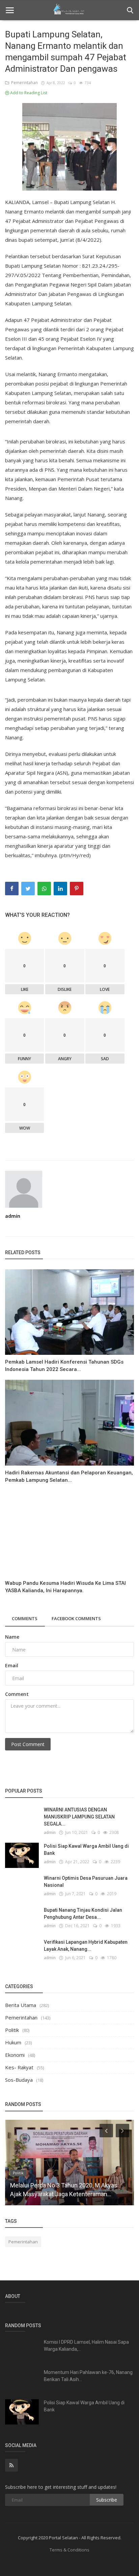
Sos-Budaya (19, 2080)
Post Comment (28, 1744)
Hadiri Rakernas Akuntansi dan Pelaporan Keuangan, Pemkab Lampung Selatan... (69, 1476)
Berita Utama (21, 2005)
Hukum (13, 2042)
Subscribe (107, 2500)
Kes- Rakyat (19, 2067)
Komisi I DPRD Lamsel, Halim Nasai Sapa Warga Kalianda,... (86, 2346)
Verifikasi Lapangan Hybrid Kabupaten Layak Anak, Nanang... (86, 1946)
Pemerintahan (23, 83)
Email (12, 1665)
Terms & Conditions (69, 2550)
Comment (17, 1694)
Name (12, 1637)
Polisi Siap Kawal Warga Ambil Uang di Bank (86, 1850)
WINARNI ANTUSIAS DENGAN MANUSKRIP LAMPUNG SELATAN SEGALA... (79, 1817)
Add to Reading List (28, 93)
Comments (25, 1618)
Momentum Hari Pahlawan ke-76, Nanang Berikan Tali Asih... (88, 2376)
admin (13, 1216)
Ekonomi (15, 2055)
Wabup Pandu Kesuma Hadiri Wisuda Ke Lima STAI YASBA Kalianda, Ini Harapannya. (65, 1587)
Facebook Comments (76, 1618)
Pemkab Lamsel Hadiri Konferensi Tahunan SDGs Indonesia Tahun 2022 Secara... (64, 1366)
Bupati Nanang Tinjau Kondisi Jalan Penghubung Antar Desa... (83, 1914)
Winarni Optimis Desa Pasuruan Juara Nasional (86, 1882)
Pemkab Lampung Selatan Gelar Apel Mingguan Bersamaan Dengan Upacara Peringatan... (61, 2185)
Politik (12, 2030)
